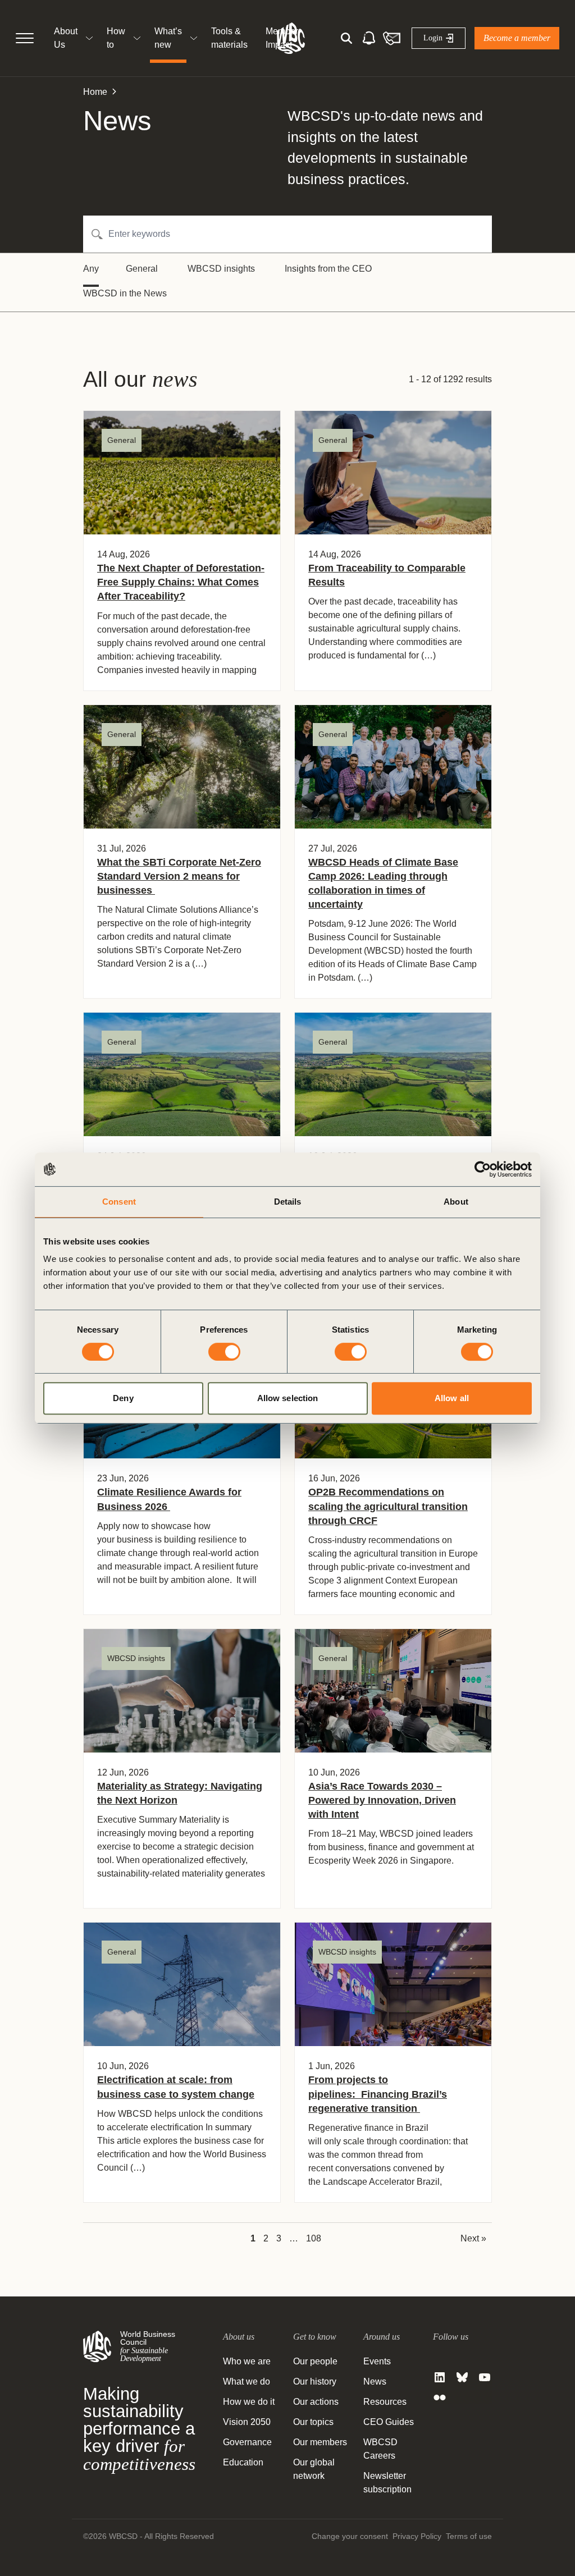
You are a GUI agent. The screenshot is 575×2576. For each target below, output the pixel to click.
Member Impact (282, 38)
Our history (315, 2381)
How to (116, 38)
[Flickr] (440, 2397)
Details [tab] (288, 1202)
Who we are (247, 2361)
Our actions (316, 2402)
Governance (247, 2442)
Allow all (452, 1398)
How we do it (249, 2402)
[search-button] (346, 38)
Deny (123, 1398)
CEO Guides (389, 2422)
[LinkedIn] (440, 2377)
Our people (315, 2361)
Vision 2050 (247, 2422)
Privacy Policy (417, 2536)
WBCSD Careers (380, 2449)
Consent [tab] (119, 1202)
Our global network (314, 2469)
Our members (320, 2442)
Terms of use (469, 2536)
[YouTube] (485, 2377)
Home (95, 92)
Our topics (313, 2422)
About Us (66, 38)
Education (243, 2462)
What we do (247, 2381)
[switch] (224, 1352)
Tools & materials (229, 38)
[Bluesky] (462, 2377)
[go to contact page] (391, 38)
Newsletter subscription (387, 2483)
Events (377, 2361)
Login (433, 38)
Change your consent (350, 2536)
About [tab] (456, 1202)
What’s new (168, 38)
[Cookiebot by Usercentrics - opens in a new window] (483, 1169)
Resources (385, 2402)
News (375, 2381)
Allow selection (288, 1398)
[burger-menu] (25, 38)
